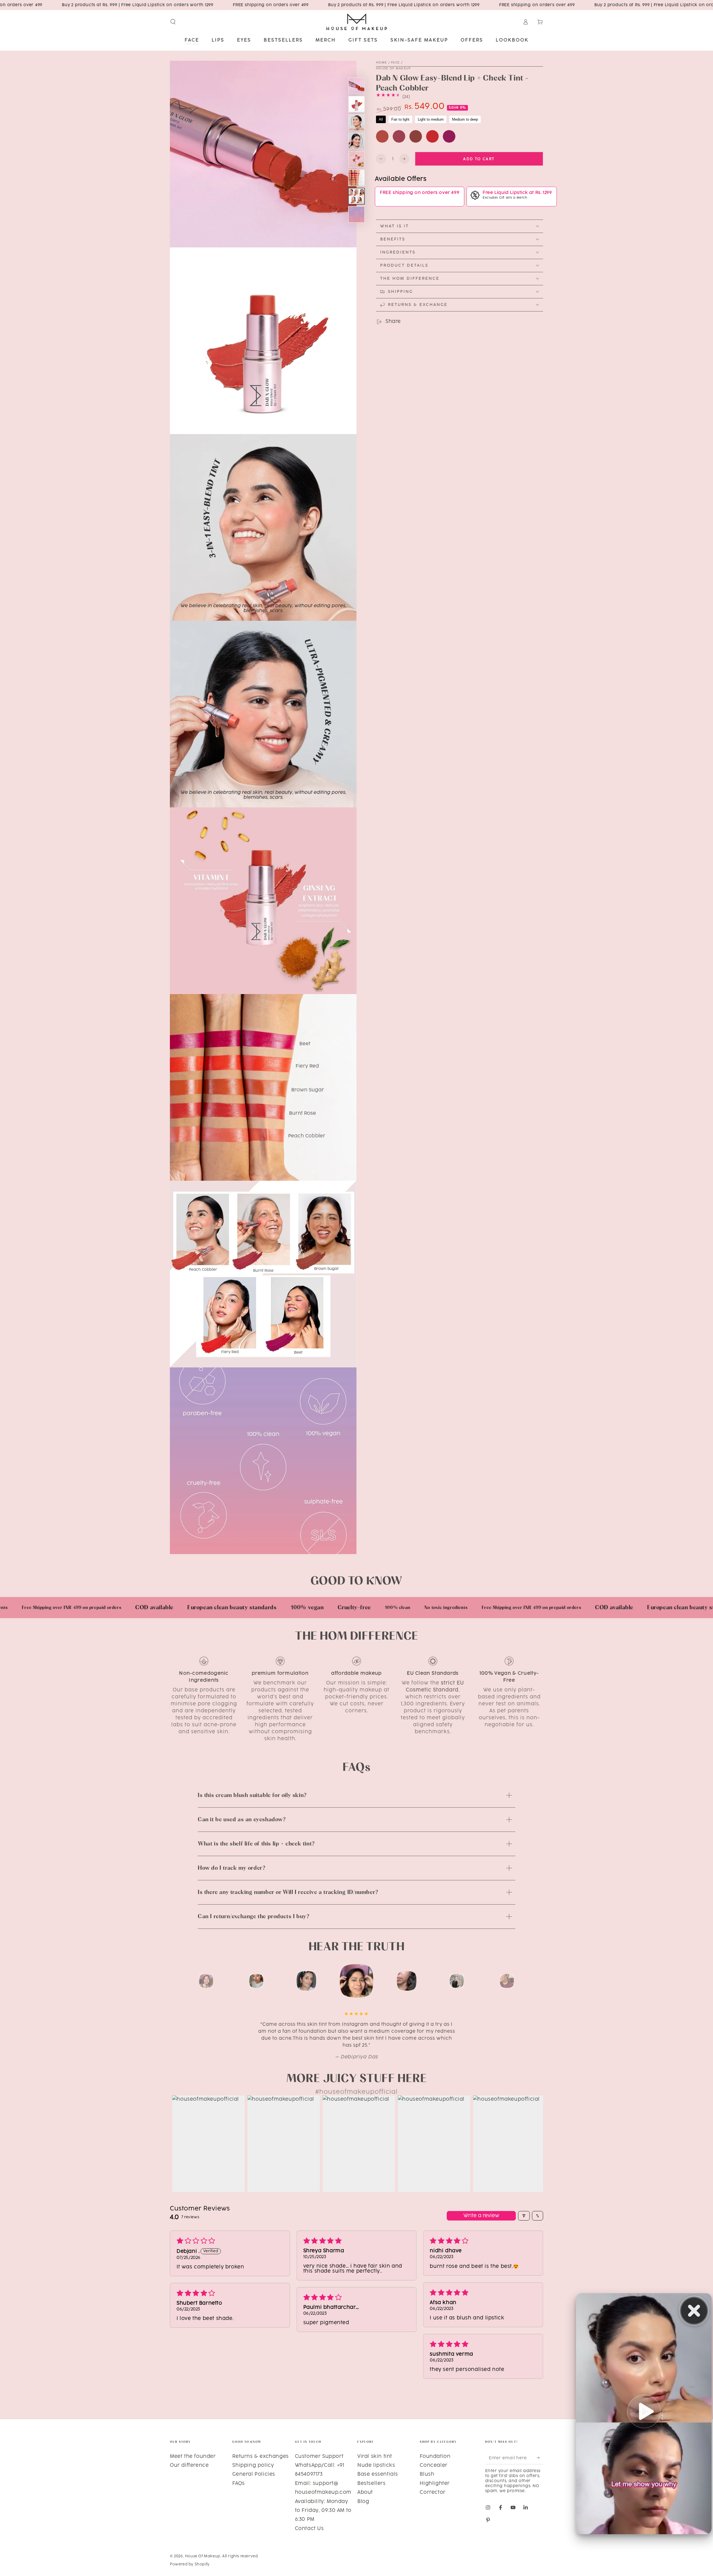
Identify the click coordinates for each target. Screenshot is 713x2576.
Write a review (481, 2216)
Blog (363, 2502)
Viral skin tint (375, 2456)
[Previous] (175, 1981)
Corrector (433, 2492)
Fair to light (400, 119)
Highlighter (435, 2484)
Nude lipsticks (376, 2465)
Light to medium (431, 119)
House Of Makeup (394, 69)
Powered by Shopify (190, 2564)
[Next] (538, 1981)
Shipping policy (253, 2465)
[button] (173, 22)
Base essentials (378, 2474)
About (365, 2492)
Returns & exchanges (260, 2456)
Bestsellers (372, 2484)
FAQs (238, 2484)
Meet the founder (193, 2456)
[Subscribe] (540, 2458)
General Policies (254, 2474)
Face (395, 63)
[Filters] (524, 2216)
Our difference (189, 2465)
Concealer (434, 2465)
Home (381, 63)
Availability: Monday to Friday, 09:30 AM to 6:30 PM (323, 2511)
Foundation (435, 2456)
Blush (427, 2474)
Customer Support (319, 2456)
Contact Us (309, 2529)
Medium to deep (465, 119)
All (381, 119)
